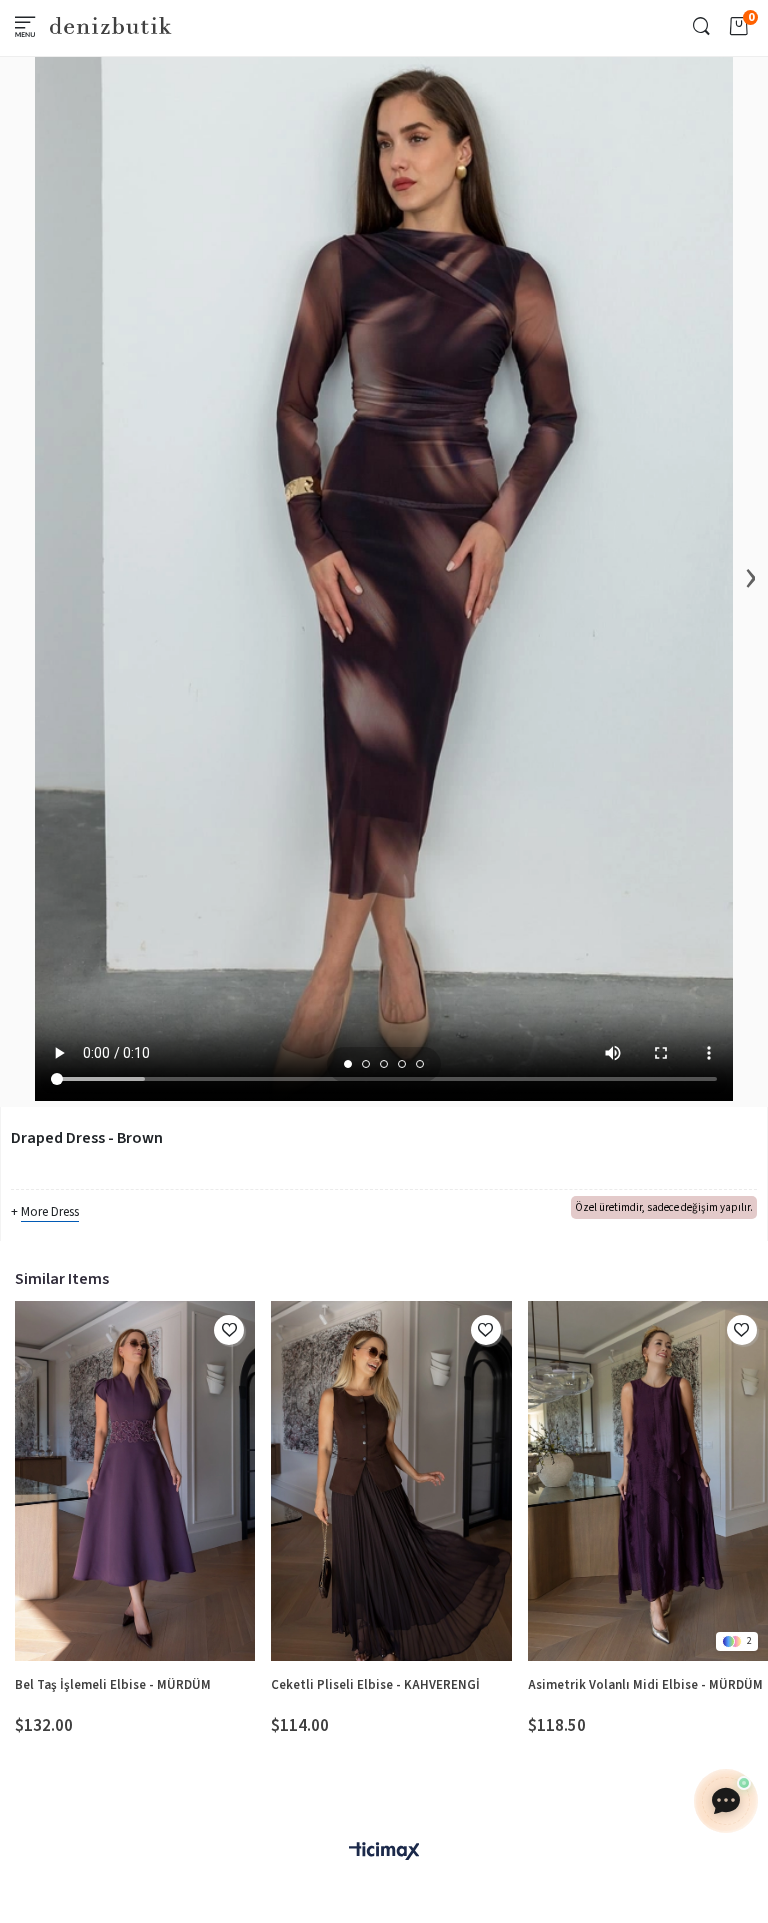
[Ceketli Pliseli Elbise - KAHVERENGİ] (391, 1481)
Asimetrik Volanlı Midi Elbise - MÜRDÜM (645, 1685)
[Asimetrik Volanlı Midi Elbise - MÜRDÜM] (648, 1481)
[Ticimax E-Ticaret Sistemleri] (384, 1852)
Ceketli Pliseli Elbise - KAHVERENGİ (375, 1685)
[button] (348, 1064)
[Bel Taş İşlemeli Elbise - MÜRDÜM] (135, 1481)
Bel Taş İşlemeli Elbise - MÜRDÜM (113, 1685)
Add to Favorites (229, 1330)
